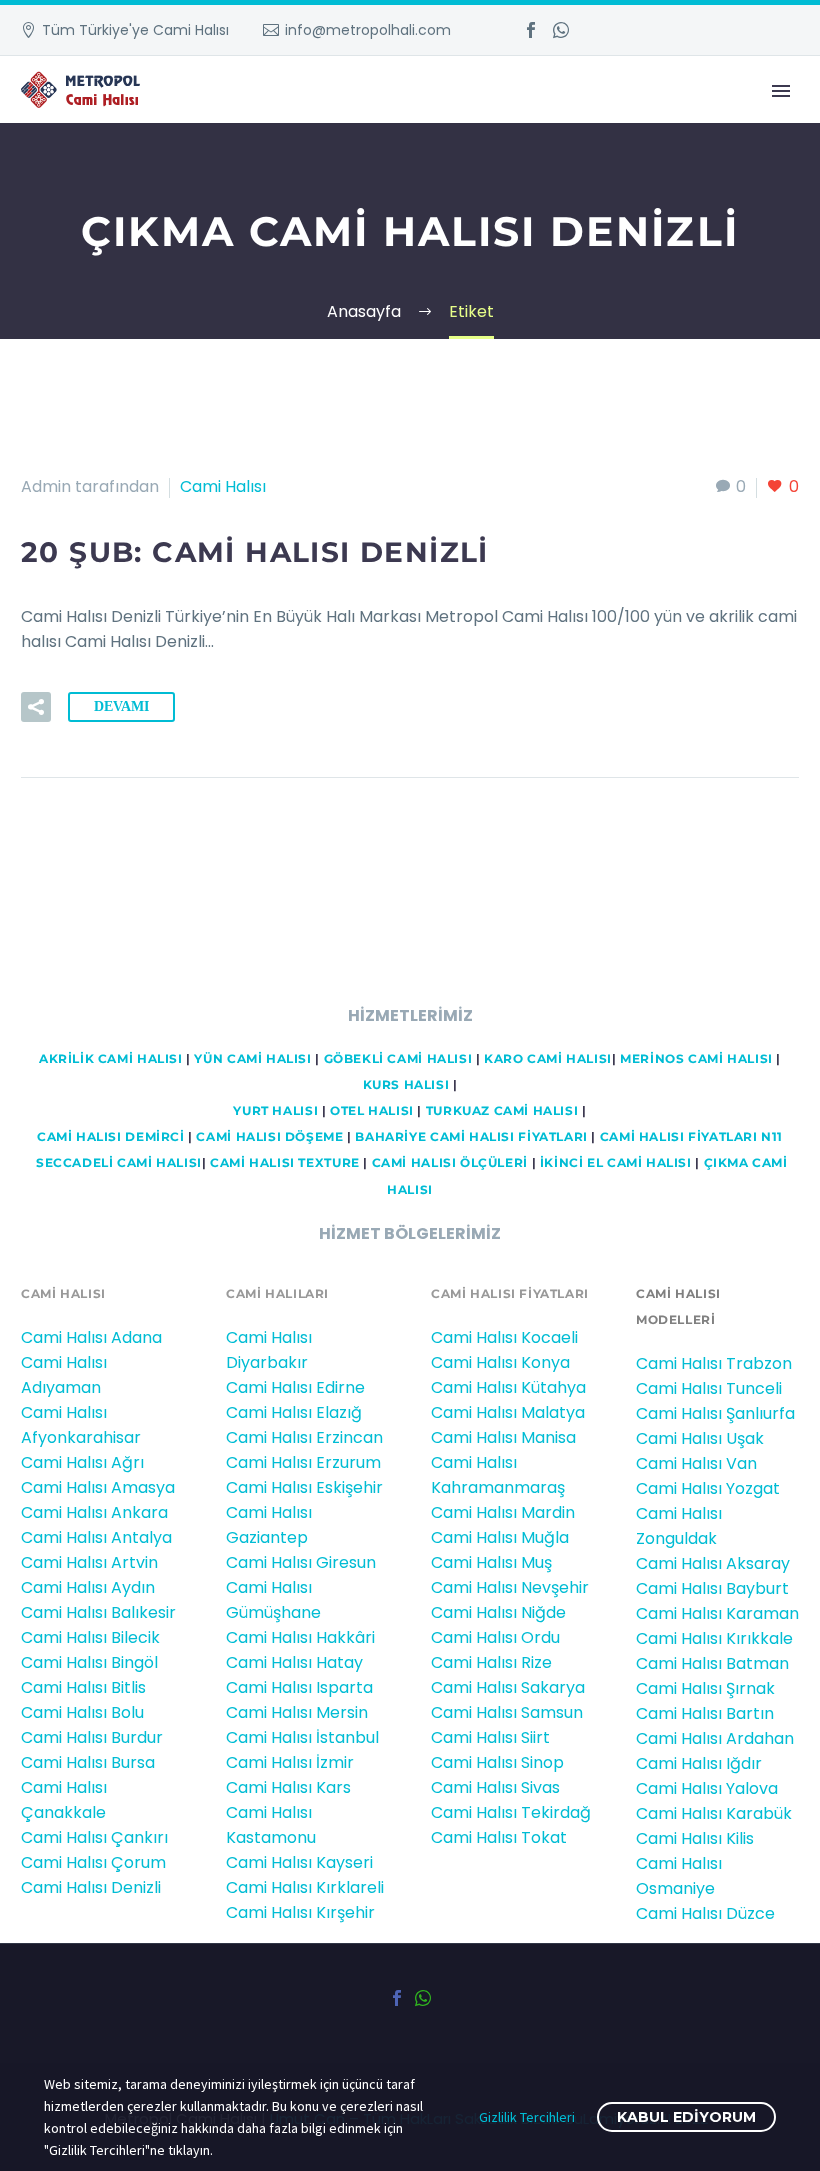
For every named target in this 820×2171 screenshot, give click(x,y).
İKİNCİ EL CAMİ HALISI (616, 1162)
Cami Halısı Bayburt (712, 1588)
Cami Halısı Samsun (507, 1712)
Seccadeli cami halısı (119, 1162)
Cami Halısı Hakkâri (300, 1637)
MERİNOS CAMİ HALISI (696, 1058)
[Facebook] (531, 30)
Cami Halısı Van (696, 1463)
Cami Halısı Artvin (89, 1562)
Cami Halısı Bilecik (90, 1637)
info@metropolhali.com (368, 30)
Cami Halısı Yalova (707, 1788)
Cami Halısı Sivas (495, 1787)
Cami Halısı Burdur (92, 1737)
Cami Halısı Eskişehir (304, 1487)
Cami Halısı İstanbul (302, 1737)
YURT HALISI (275, 1110)
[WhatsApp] (561, 30)
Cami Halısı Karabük (714, 1813)
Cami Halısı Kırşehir (300, 1912)
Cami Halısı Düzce (705, 1913)
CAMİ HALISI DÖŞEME (269, 1136)
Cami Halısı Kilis (695, 1838)
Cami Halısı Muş (491, 1562)
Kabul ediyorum (686, 2117)
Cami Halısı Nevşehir (510, 1587)
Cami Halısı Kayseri (299, 1862)
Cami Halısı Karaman (717, 1613)
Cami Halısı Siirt (490, 1737)
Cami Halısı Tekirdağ (511, 1812)
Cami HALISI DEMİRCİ (108, 1136)
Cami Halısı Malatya (508, 1412)
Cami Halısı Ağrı (82, 1462)
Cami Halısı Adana (91, 1337)
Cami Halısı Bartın (705, 1713)
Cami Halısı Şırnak (705, 1688)
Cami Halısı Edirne (295, 1387)
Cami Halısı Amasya (98, 1487)
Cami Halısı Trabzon (714, 1363)
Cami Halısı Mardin (503, 1512)
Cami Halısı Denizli (91, 1887)
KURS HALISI (406, 1084)
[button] (36, 707)
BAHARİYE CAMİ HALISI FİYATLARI (471, 1136)
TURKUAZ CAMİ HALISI (502, 1110)
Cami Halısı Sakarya (508, 1687)
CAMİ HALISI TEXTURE (285, 1162)
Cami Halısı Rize (491, 1662)
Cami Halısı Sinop (497, 1762)
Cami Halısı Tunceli (709, 1388)
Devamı (121, 706)
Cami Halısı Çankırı (94, 1837)
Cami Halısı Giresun (301, 1562)
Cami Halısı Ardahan (715, 1738)
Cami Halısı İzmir (290, 1762)
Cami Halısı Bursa (88, 1762)
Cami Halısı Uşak (700, 1438)
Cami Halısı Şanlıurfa (715, 1413)
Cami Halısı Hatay (294, 1662)
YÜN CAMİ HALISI (252, 1058)
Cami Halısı (223, 486)
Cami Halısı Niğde (498, 1612)
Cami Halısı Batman (712, 1663)
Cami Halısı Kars (288, 1787)
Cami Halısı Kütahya (508, 1387)
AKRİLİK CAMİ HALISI (111, 1058)
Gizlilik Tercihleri (527, 2117)
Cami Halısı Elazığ (294, 1412)
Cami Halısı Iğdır (699, 1763)
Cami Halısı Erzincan (304, 1437)
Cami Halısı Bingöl (89, 1662)
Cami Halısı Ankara (94, 1512)
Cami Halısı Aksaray (713, 1563)
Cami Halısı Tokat (499, 1837)
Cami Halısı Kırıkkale (714, 1638)
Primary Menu (781, 91)
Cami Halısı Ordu (495, 1637)
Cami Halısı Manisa (503, 1437)
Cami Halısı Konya (500, 1362)
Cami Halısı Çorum (93, 1862)
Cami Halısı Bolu (82, 1712)
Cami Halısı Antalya (96, 1537)
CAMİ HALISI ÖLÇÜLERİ (450, 1162)
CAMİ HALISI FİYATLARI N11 (689, 1136)
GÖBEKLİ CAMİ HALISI (398, 1058)
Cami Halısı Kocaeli (504, 1337)
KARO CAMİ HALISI (548, 1058)
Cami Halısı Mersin (297, 1712)
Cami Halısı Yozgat (708, 1488)
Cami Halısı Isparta (299, 1687)
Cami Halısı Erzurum (303, 1462)
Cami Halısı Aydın (88, 1587)
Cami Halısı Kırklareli (305, 1887)
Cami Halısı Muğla (500, 1537)
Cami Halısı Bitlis (83, 1687)
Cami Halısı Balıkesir (98, 1612)
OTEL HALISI (372, 1110)
